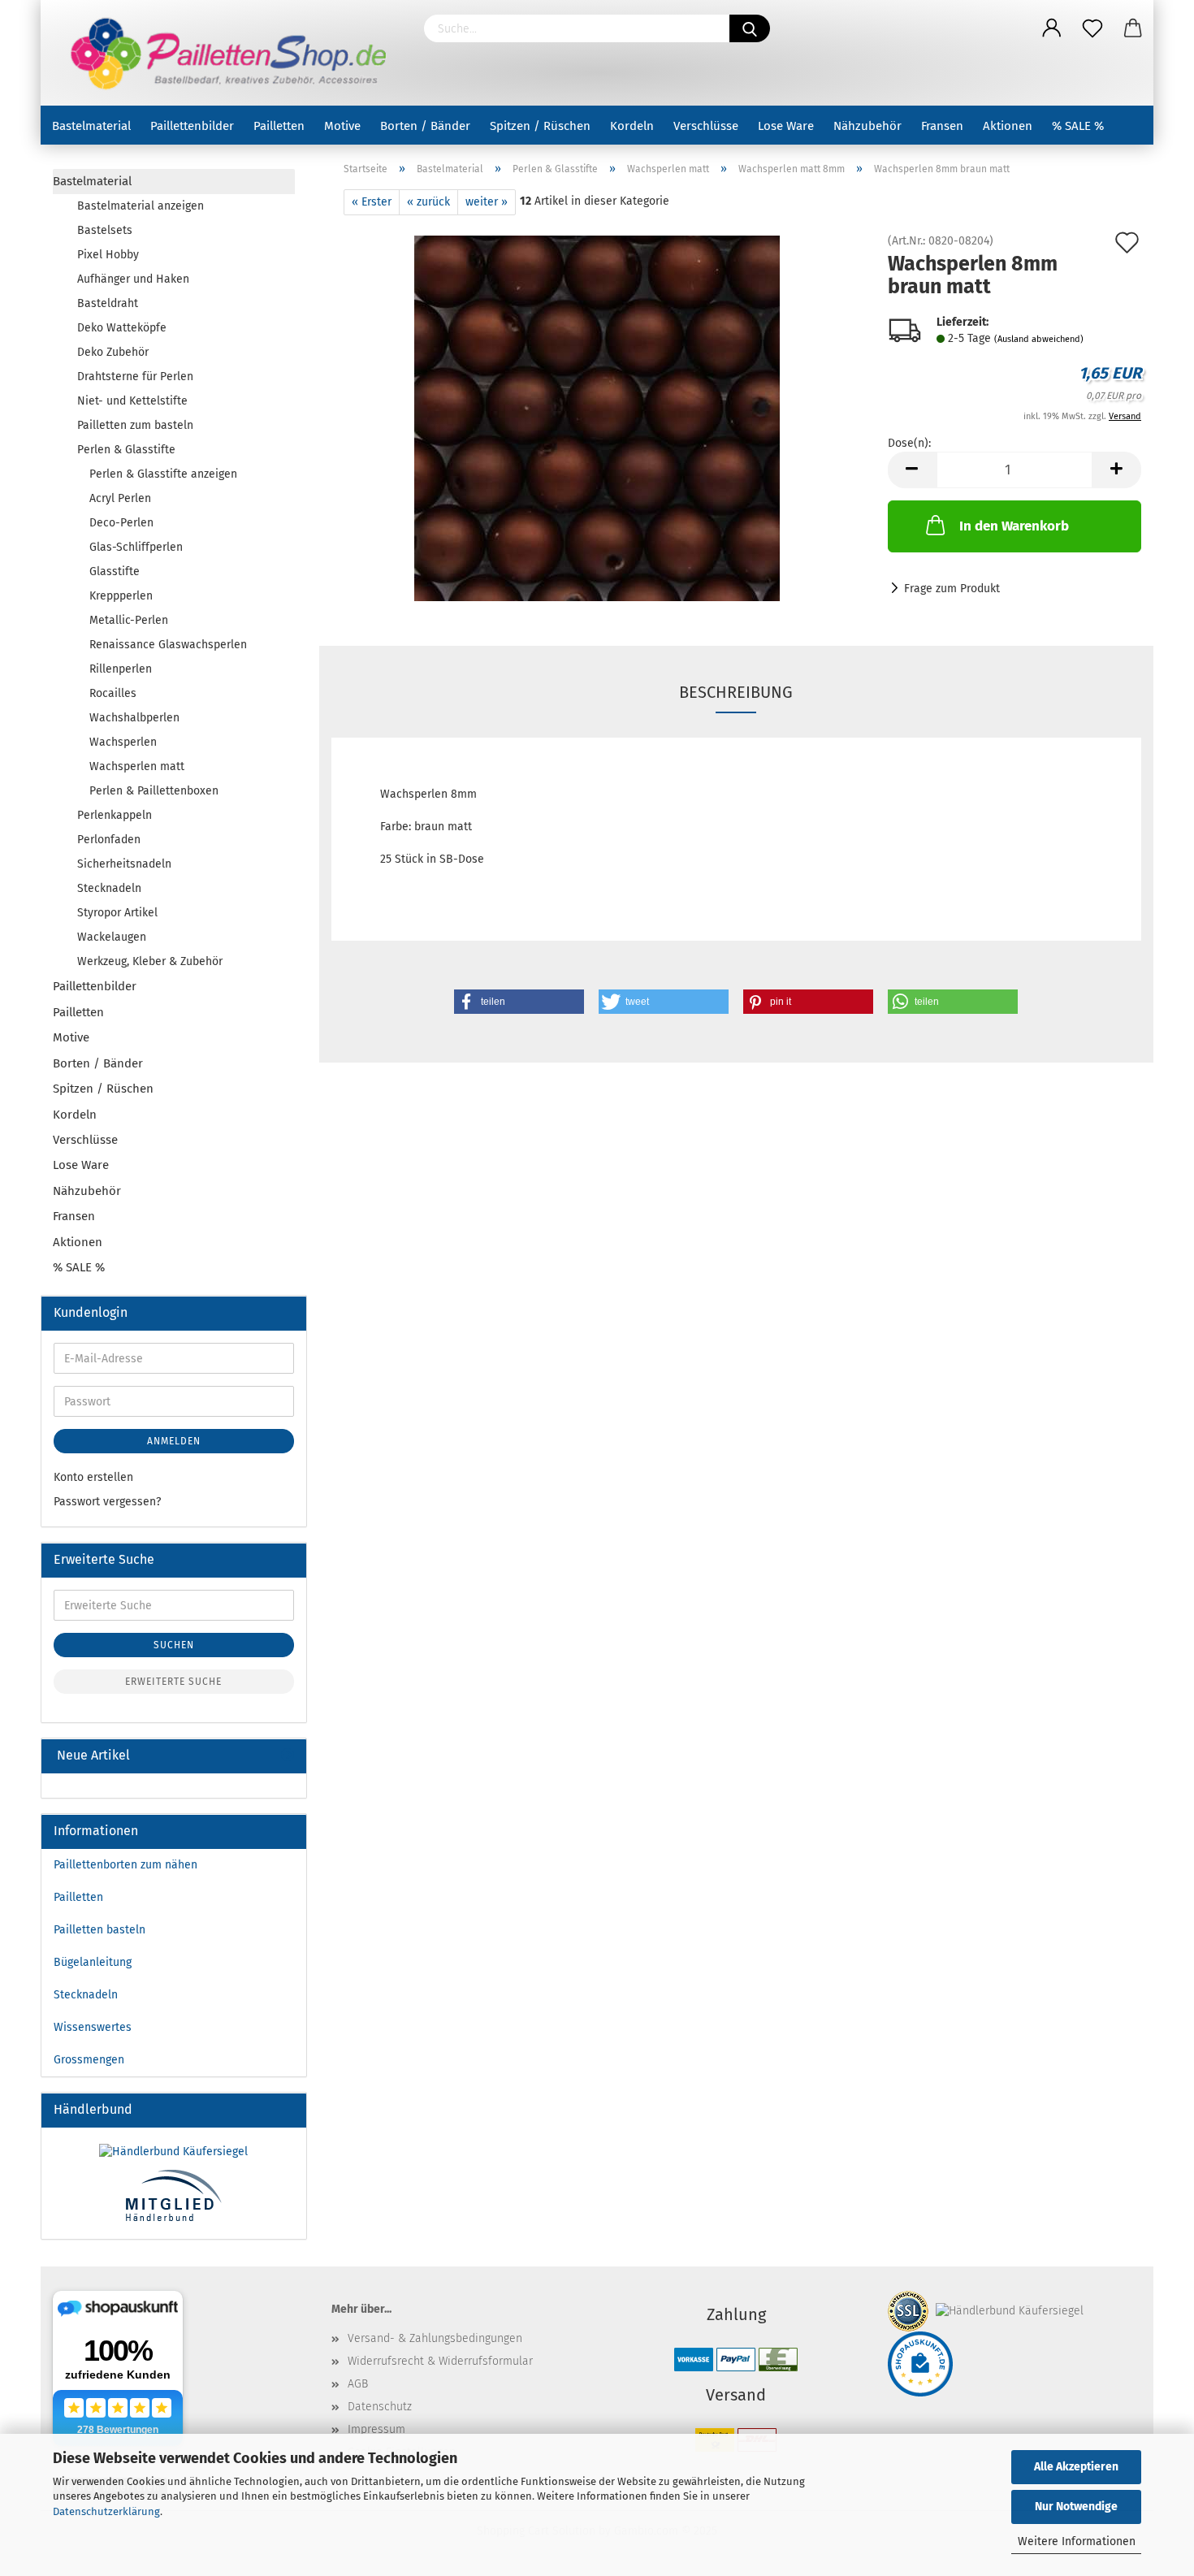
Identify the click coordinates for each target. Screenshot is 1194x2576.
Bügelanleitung (93, 1962)
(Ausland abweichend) (1039, 339)
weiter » (487, 202)
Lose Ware (786, 126)
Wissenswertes (93, 2027)
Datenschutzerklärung (106, 2511)
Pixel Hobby (108, 255)
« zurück (428, 202)
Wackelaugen (112, 937)
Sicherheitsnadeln (124, 864)
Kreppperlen (121, 596)
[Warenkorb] (1133, 28)
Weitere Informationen (1077, 2541)
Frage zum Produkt (952, 589)
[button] (519, 1002)
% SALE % (1078, 126)
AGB (358, 2384)
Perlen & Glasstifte (126, 450)
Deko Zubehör (113, 352)
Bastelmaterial (91, 126)
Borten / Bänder (425, 126)
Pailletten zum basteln (135, 425)
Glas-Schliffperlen (136, 547)
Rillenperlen (121, 669)
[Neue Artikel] (288, 1756)
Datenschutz (380, 2407)
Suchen (174, 1645)
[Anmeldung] (1052, 28)
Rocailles (113, 693)
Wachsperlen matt (137, 766)
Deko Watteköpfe (122, 328)
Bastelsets (105, 230)
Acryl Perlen (120, 498)
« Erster (372, 202)
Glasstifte (115, 571)
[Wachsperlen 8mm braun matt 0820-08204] (597, 418)
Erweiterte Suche (173, 1682)
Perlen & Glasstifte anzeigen (163, 474)
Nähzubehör (867, 126)
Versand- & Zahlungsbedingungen (435, 2338)
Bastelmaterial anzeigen (141, 206)
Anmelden (174, 1441)
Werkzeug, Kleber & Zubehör (150, 961)
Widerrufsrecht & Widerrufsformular (440, 2361)
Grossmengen (89, 2060)
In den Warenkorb (1014, 526)
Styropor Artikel (117, 913)
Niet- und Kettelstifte (132, 401)
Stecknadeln (109, 888)
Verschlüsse (706, 126)
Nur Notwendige (1076, 2507)
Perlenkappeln (115, 815)
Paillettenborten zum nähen (125, 1865)
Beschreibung (736, 692)
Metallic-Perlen (129, 620)
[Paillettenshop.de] (226, 53)
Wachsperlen (123, 742)
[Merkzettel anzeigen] (1092, 28)
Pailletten (279, 126)
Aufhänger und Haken (133, 279)
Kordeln (632, 126)
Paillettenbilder (192, 126)
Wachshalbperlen (134, 718)
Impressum (376, 2429)
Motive (342, 126)
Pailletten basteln (99, 1930)
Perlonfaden (109, 840)
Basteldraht (108, 303)
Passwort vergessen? (107, 1502)
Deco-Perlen (121, 523)
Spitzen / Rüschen (540, 126)
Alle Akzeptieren (1076, 2467)
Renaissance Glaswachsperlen (168, 645)
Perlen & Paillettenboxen (154, 791)
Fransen (942, 126)
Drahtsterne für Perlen (135, 377)
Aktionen (1008, 126)
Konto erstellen (93, 1477)
